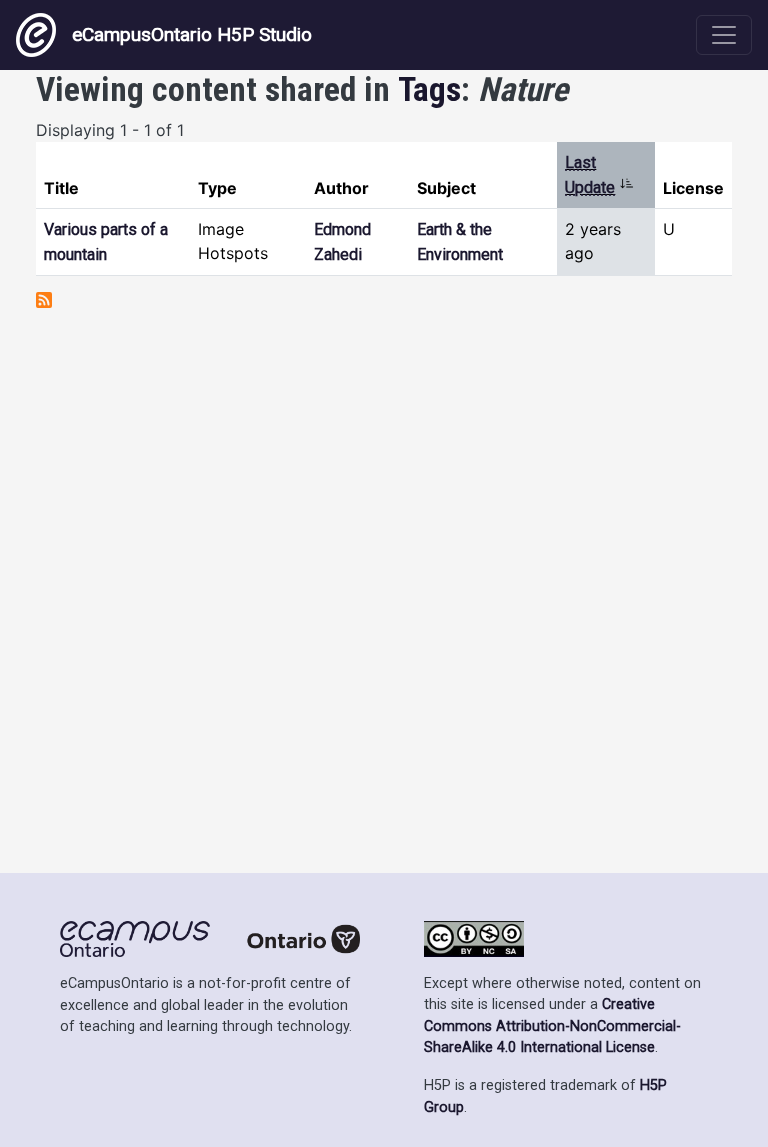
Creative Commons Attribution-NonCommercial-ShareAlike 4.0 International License (552, 1026)
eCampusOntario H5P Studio (192, 34)
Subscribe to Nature (44, 300)
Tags (429, 89)
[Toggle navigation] (724, 35)
